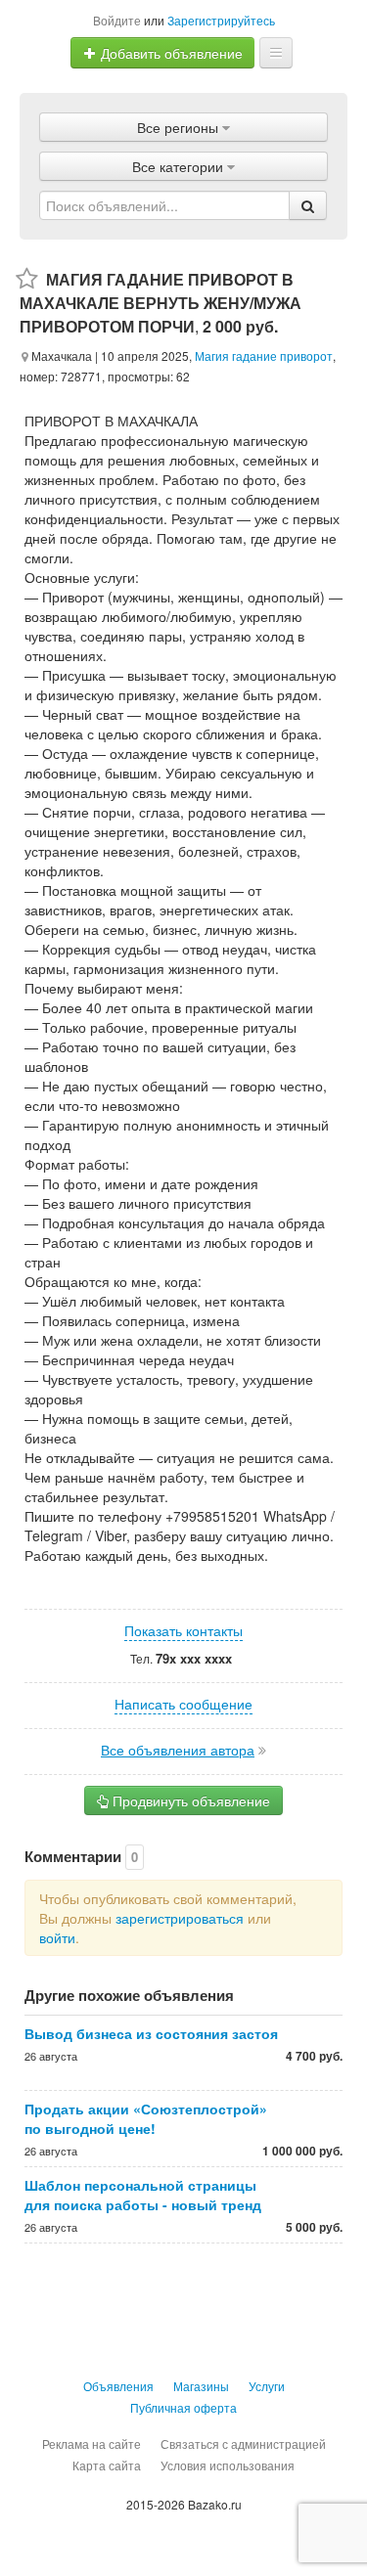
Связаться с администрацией (243, 2443)
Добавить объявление (170, 53)
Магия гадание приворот (264, 355)
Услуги (267, 2386)
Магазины (201, 2386)
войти (57, 1937)
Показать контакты (183, 1630)
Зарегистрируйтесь (221, 20)
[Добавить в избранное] (27, 279)
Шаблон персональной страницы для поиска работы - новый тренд (143, 2195)
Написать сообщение (183, 1704)
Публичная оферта (183, 2407)
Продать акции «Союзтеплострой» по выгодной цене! (146, 2118)
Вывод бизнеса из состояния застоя (151, 2033)
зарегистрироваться (180, 1918)
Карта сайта (107, 2465)
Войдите (117, 20)
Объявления (118, 2386)
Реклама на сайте (92, 2443)
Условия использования (228, 2465)
